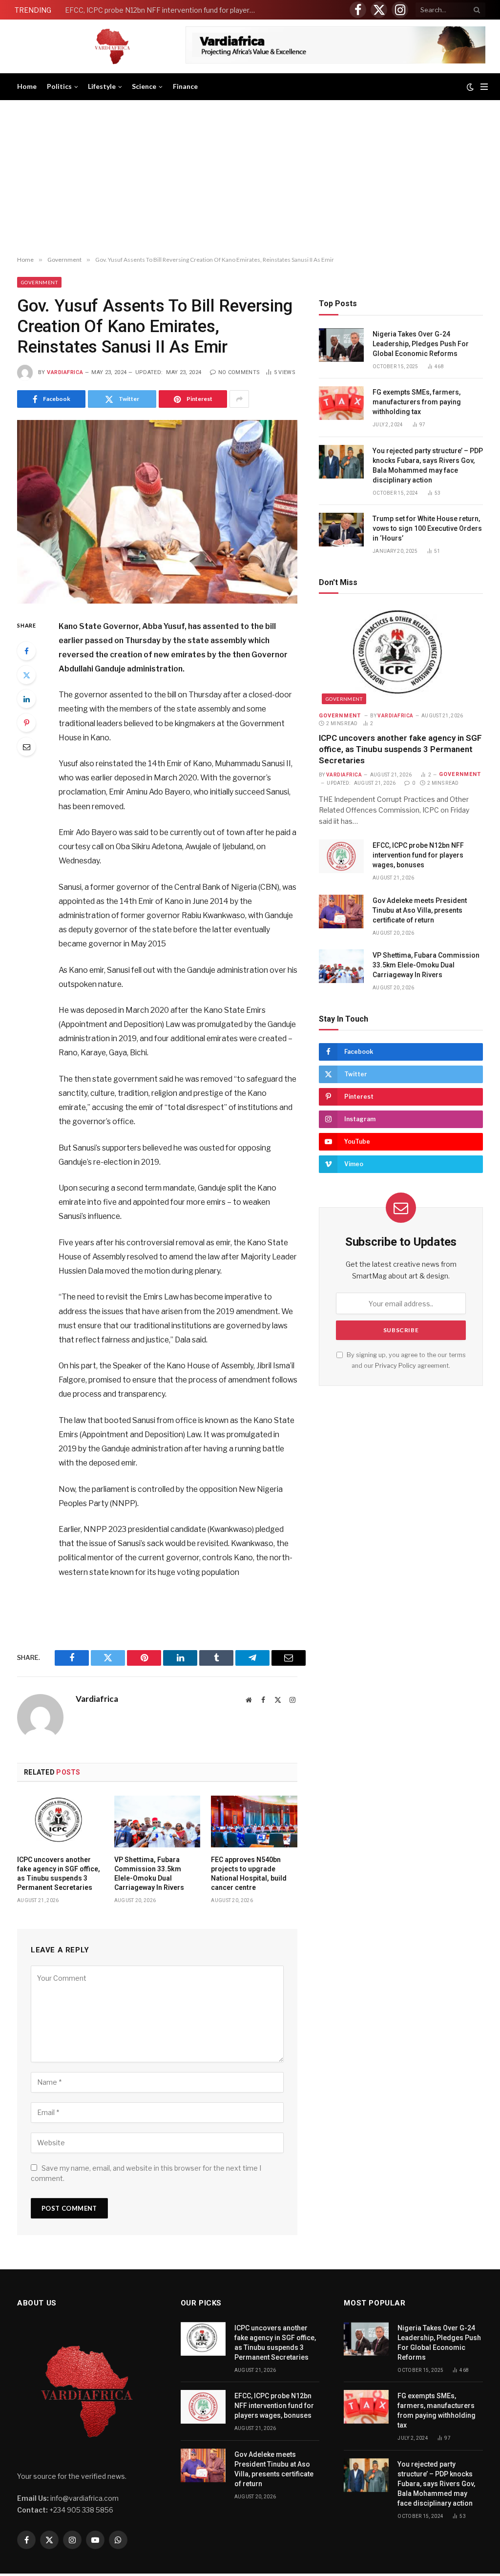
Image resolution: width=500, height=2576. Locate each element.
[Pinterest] (26, 723)
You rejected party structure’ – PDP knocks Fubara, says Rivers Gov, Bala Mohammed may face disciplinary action (428, 465)
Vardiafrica (65, 372)
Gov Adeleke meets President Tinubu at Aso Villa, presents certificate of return (420, 910)
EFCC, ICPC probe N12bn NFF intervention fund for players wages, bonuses (163, 10)
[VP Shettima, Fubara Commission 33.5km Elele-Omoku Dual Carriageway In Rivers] (157, 1821)
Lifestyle (102, 86)
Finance (185, 86)
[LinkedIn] (26, 699)
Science (144, 86)
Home (27, 86)
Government (39, 282)
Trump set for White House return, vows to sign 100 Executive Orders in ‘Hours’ (427, 528)
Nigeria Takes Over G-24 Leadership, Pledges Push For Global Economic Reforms (421, 344)
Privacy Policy (396, 1366)
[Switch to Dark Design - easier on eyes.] (470, 87)
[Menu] (484, 87)
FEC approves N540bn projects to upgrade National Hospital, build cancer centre (249, 1874)
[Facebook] (26, 651)
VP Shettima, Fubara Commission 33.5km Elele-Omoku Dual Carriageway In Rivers (149, 1874)
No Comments (239, 372)
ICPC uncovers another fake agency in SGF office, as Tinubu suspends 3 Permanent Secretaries (59, 1874)
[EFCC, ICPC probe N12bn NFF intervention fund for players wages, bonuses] (341, 856)
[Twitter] (26, 675)
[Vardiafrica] (112, 46)
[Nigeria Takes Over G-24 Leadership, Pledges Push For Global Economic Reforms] (341, 345)
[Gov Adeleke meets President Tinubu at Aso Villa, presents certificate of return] (341, 911)
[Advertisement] (250, 178)
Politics (59, 86)
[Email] (26, 747)
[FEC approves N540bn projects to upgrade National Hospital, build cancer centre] (254, 1821)
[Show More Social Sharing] (239, 399)
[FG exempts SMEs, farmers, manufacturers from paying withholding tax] (341, 403)
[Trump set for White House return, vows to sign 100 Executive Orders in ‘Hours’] (341, 530)
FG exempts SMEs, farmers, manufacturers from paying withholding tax (417, 402)
